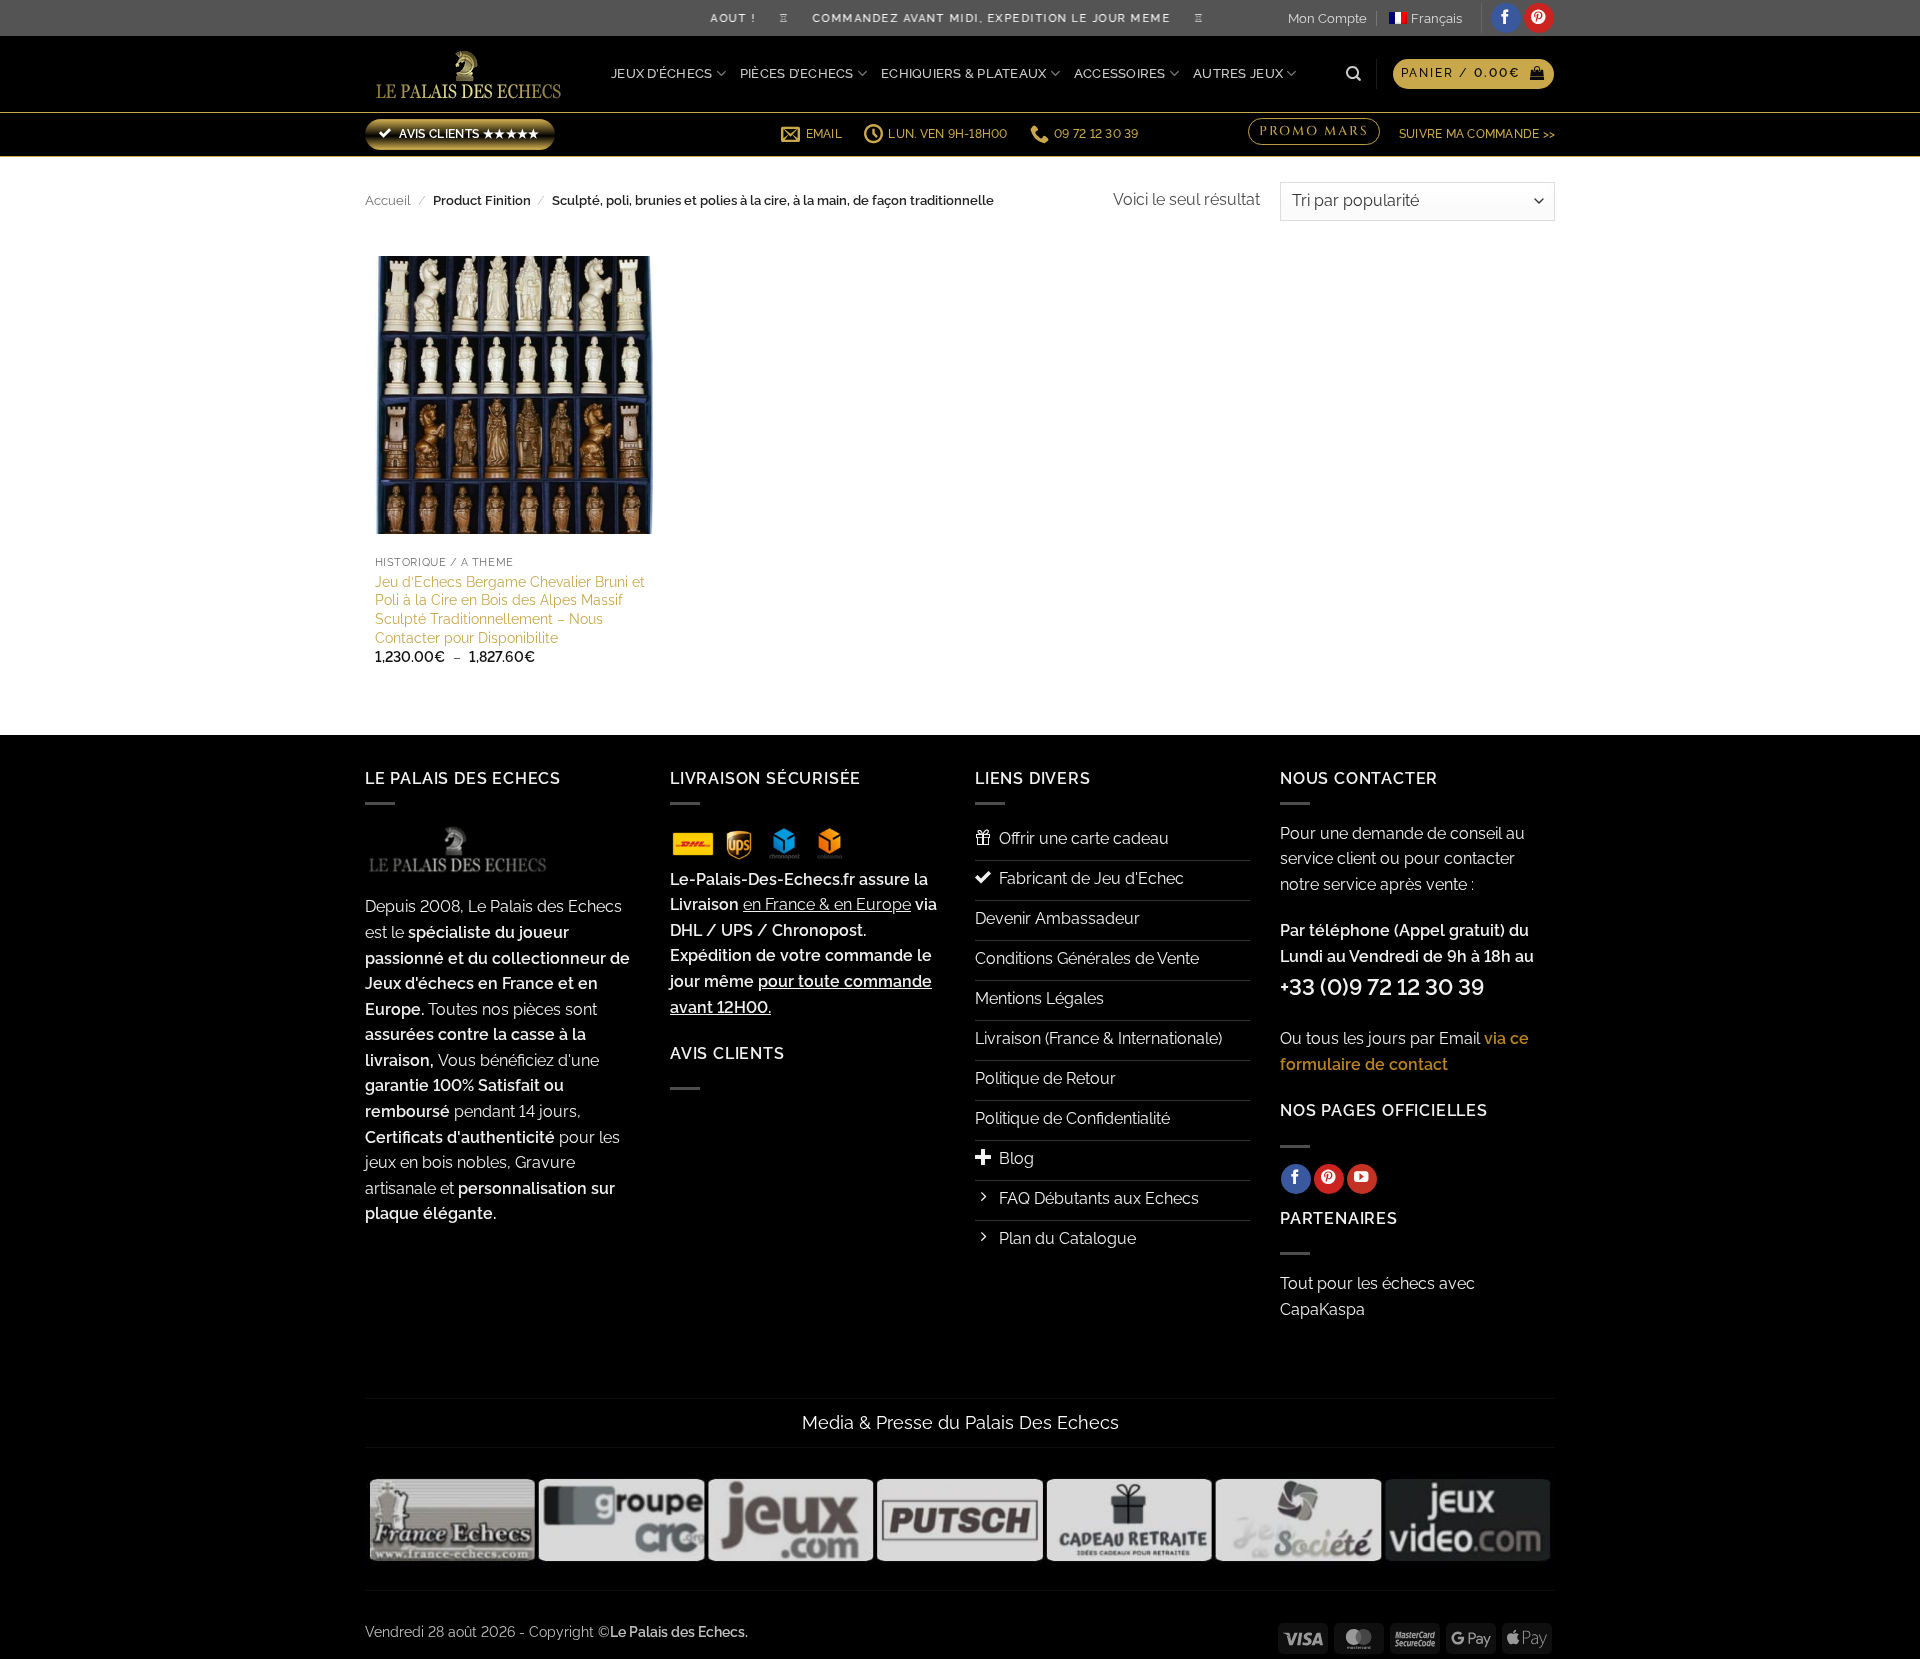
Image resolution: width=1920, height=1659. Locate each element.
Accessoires (1120, 73)
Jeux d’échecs (661, 73)
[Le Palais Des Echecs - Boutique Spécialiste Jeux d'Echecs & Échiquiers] (473, 74)
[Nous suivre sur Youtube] (1362, 1179)
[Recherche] (1353, 74)
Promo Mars (1314, 132)
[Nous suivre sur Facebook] (1506, 18)
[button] (1473, 74)
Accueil (388, 200)
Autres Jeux (1238, 73)
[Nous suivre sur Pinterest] (1539, 18)
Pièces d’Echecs (797, 73)
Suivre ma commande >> (1477, 134)
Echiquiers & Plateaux (963, 73)
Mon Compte (1327, 18)
